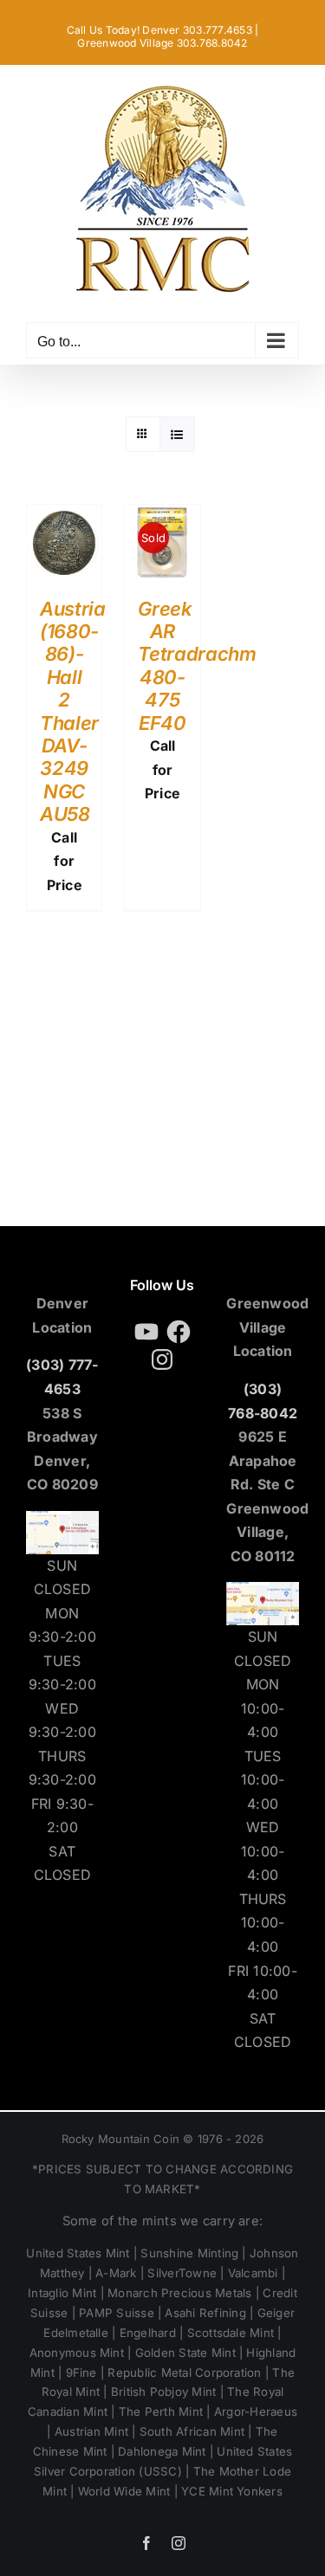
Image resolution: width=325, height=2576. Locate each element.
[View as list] (177, 434)
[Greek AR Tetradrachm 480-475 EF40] (162, 516)
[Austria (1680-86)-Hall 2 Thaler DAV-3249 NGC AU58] (64, 516)
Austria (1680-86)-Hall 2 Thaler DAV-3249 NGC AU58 (73, 712)
